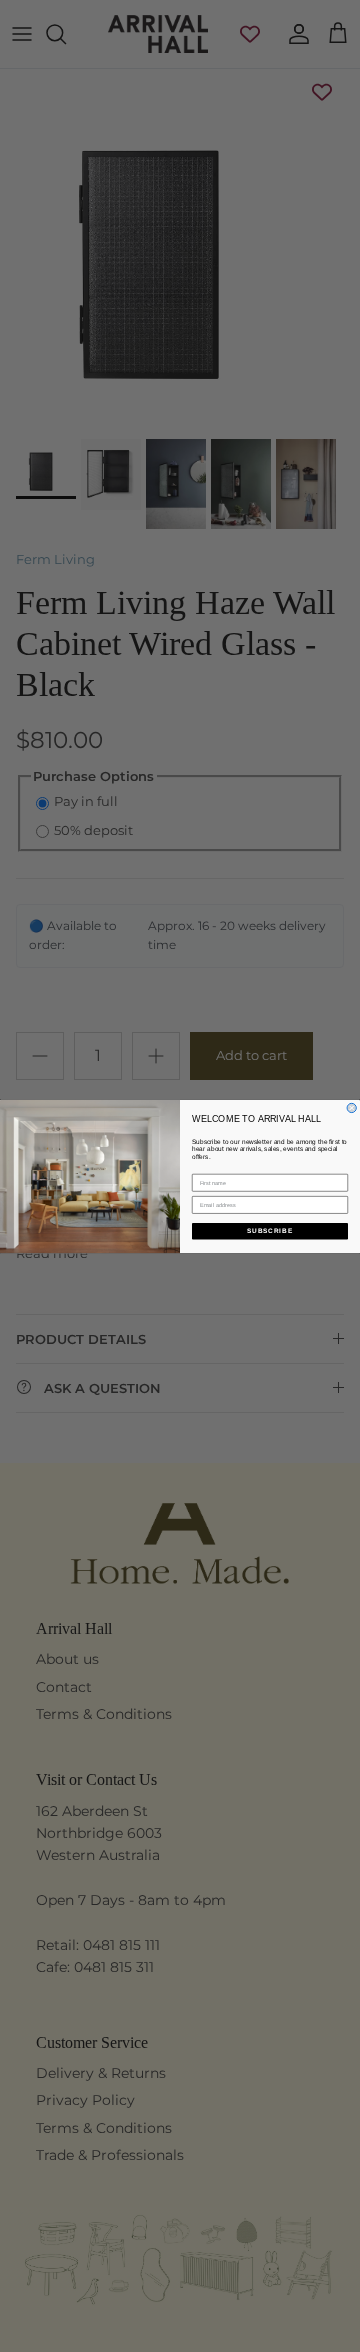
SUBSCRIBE (270, 1230)
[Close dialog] (351, 1107)
